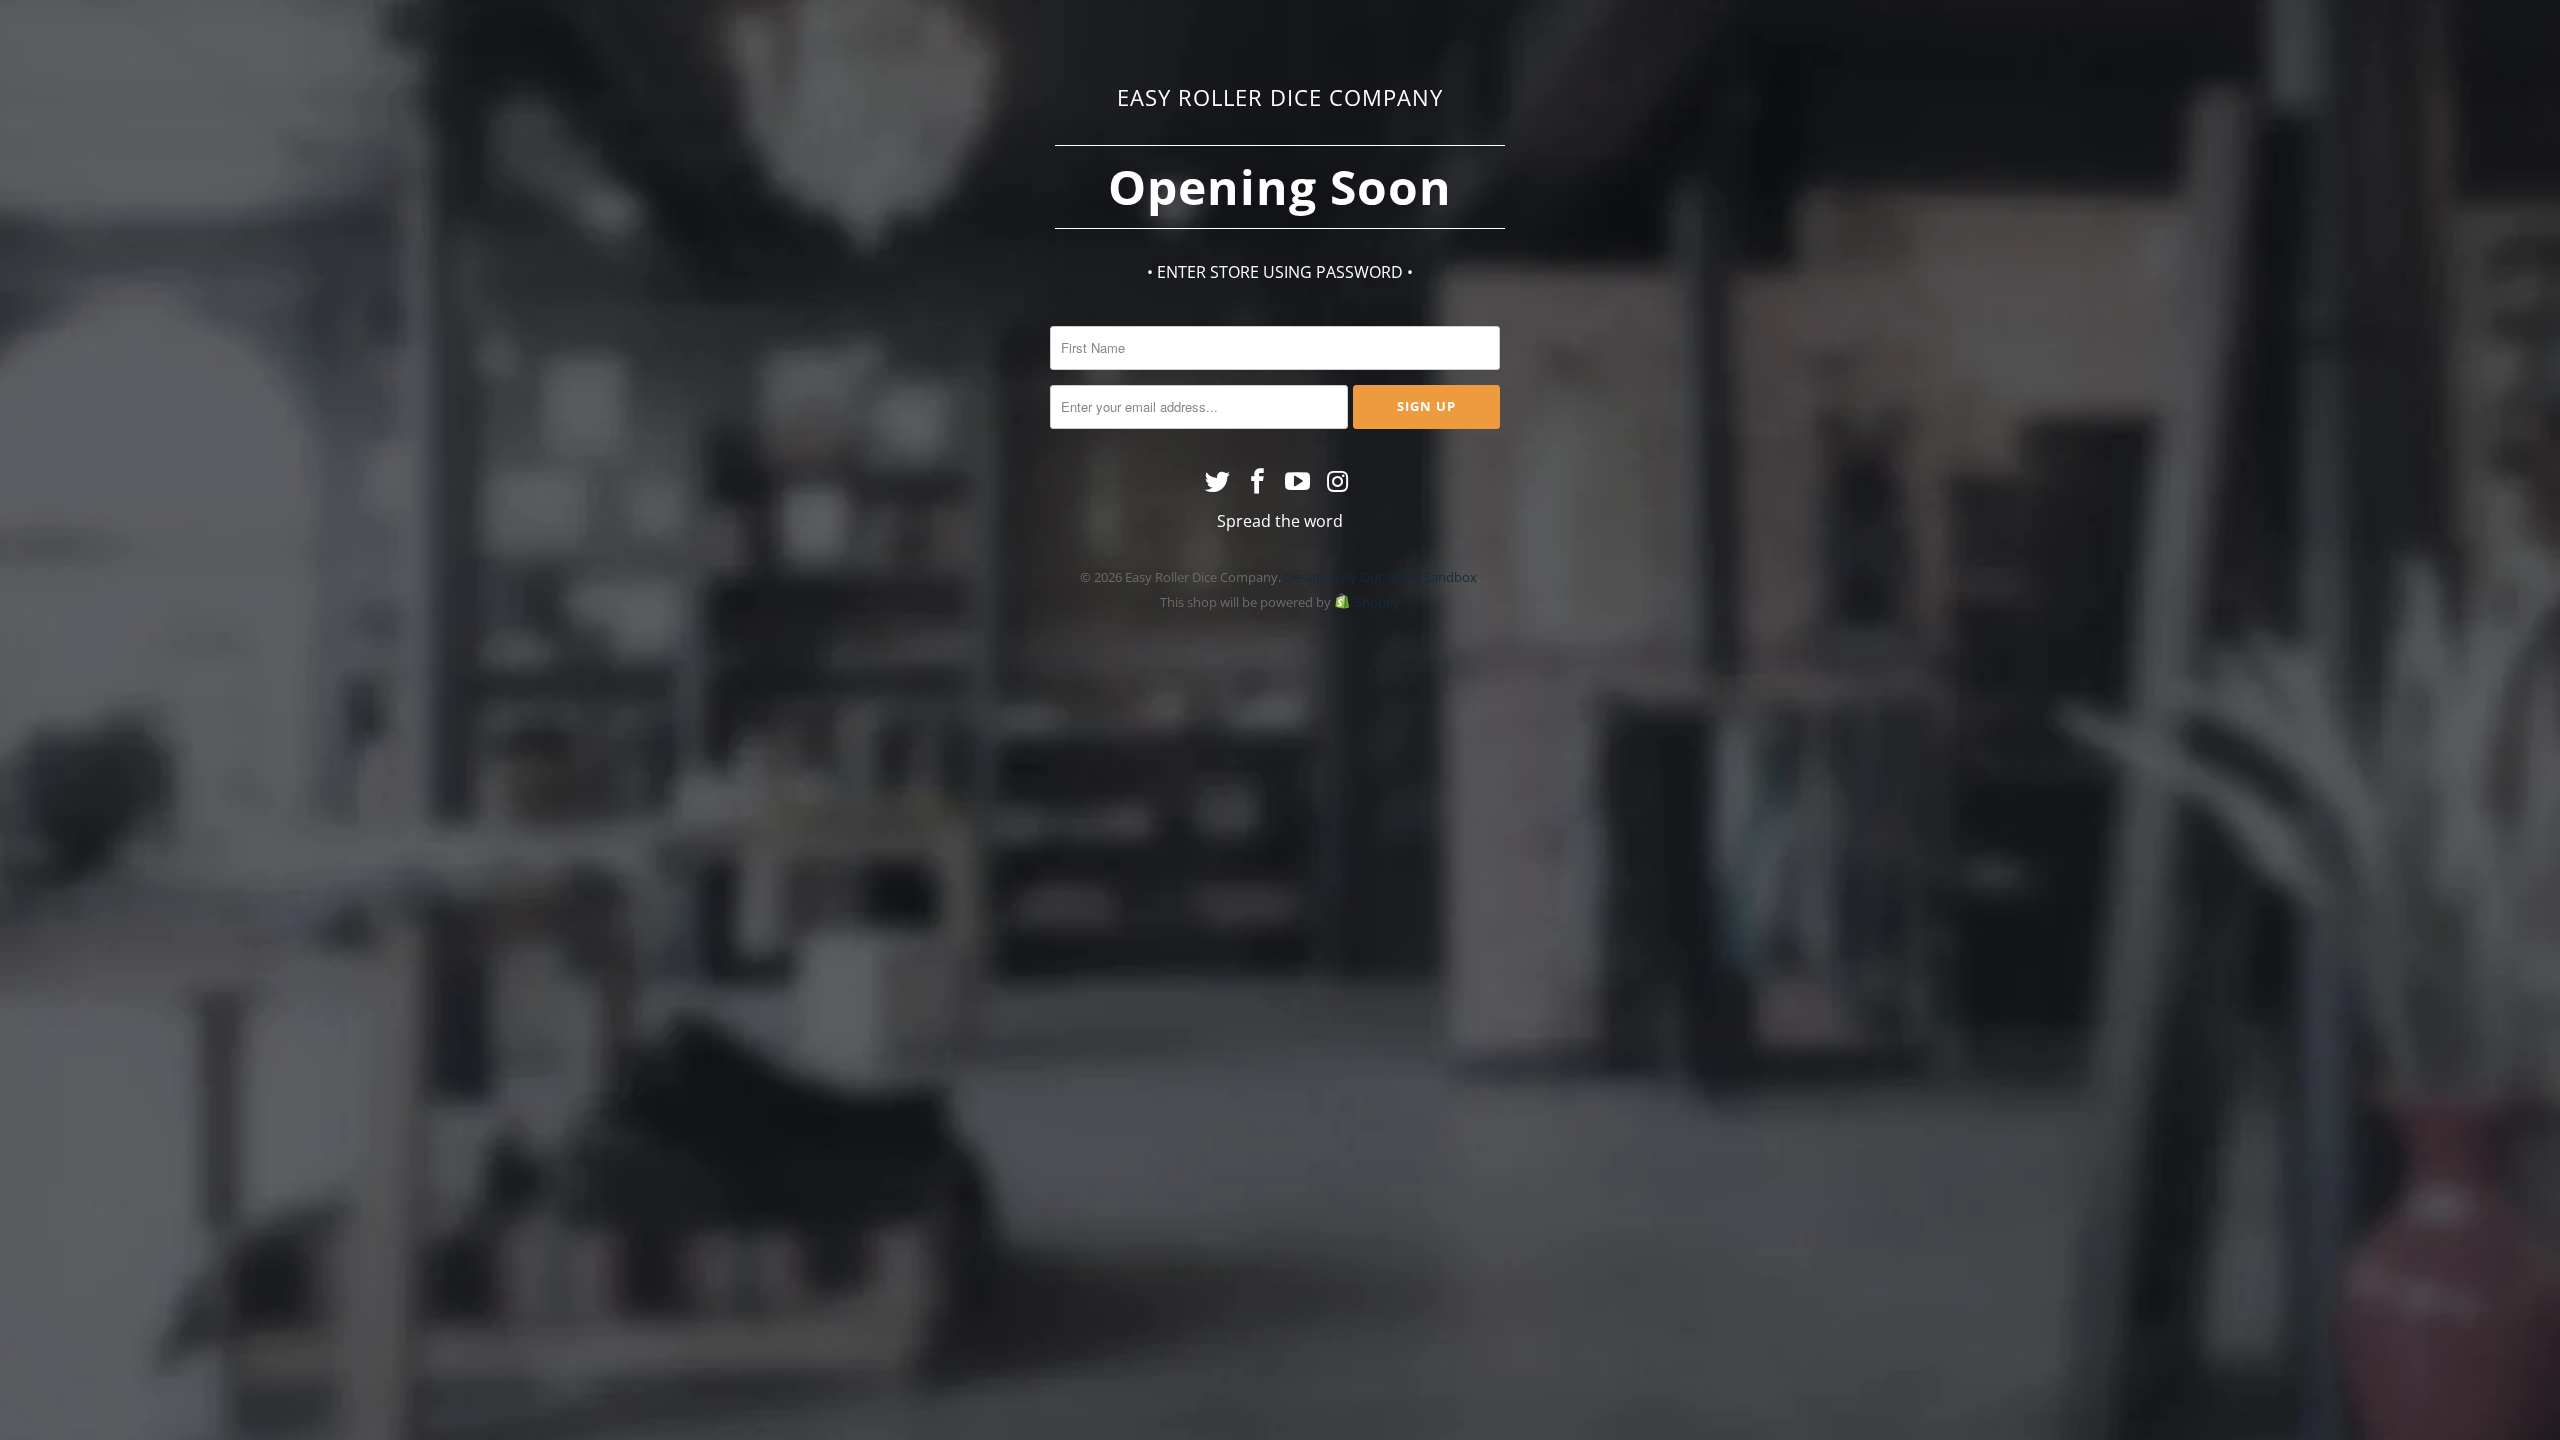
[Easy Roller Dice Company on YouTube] (1298, 482)
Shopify (1377, 602)
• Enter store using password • (1280, 272)
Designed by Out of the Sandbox (1380, 577)
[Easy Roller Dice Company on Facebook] (1258, 482)
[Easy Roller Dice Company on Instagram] (1338, 482)
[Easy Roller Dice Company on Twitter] (1219, 482)
